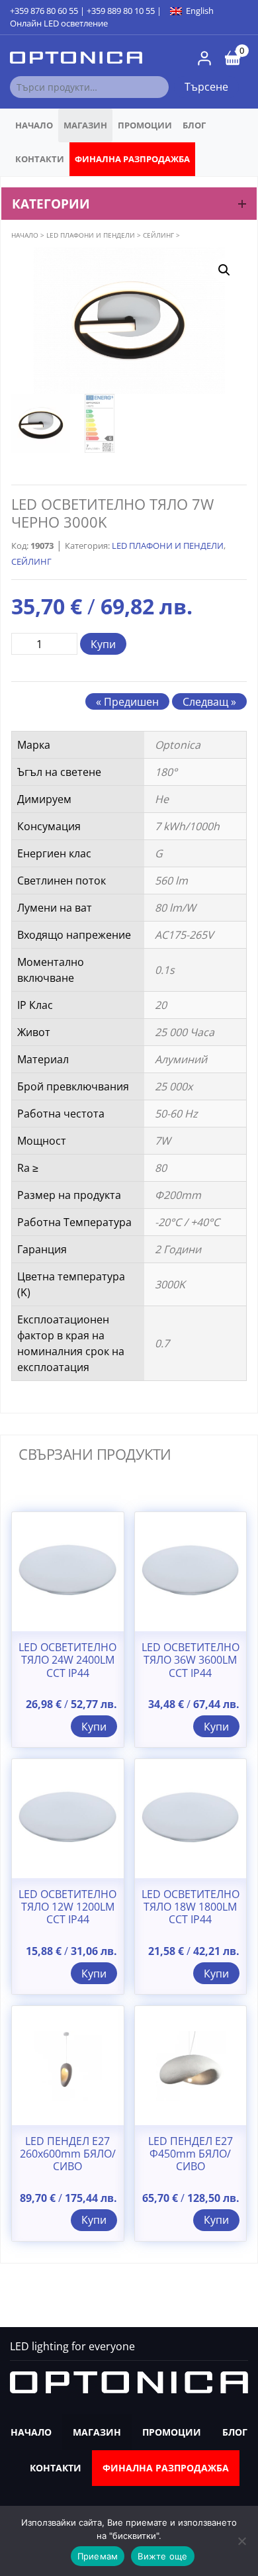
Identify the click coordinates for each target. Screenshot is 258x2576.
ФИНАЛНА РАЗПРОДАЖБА (132, 159)
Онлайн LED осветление (59, 23)
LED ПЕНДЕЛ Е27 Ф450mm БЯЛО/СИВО (191, 2154)
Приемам (98, 2556)
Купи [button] (94, 1727)
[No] (241, 2541)
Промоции (145, 125)
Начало (34, 125)
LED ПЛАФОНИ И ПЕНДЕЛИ (91, 235)
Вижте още (162, 2556)
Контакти (40, 159)
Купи (103, 644)
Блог (194, 125)
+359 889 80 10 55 (121, 11)
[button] (224, 270)
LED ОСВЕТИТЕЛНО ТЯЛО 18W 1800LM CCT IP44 (191, 1907)
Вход (204, 58)
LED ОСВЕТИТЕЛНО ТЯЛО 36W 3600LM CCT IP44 (191, 1660)
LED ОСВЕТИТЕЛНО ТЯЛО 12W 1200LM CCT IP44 (67, 1907)
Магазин (85, 125)
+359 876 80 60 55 (44, 11)
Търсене (206, 87)
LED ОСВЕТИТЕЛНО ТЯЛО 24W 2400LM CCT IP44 (67, 1660)
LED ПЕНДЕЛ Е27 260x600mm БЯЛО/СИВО (68, 2154)
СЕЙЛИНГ (158, 235)
